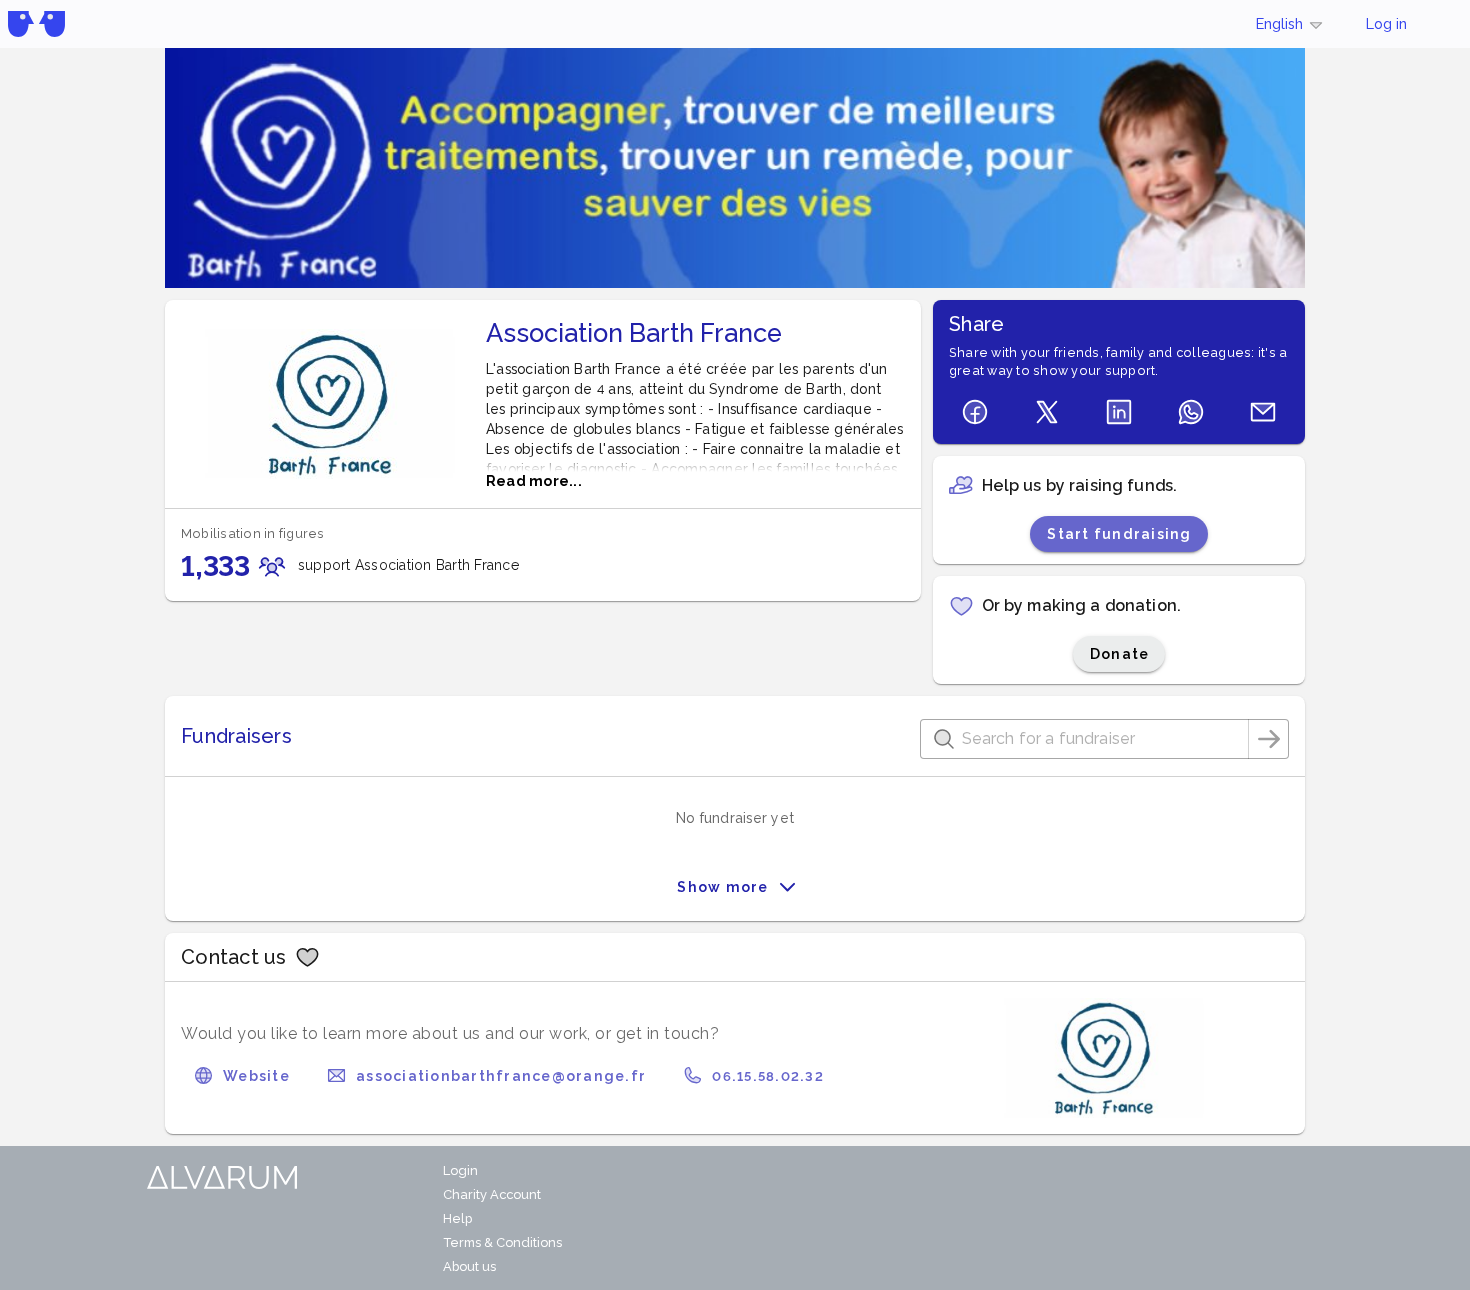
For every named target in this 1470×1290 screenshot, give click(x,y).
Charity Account (492, 1194)
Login (460, 1170)
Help (457, 1218)
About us (469, 1266)
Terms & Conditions (502, 1242)
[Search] (1269, 739)
